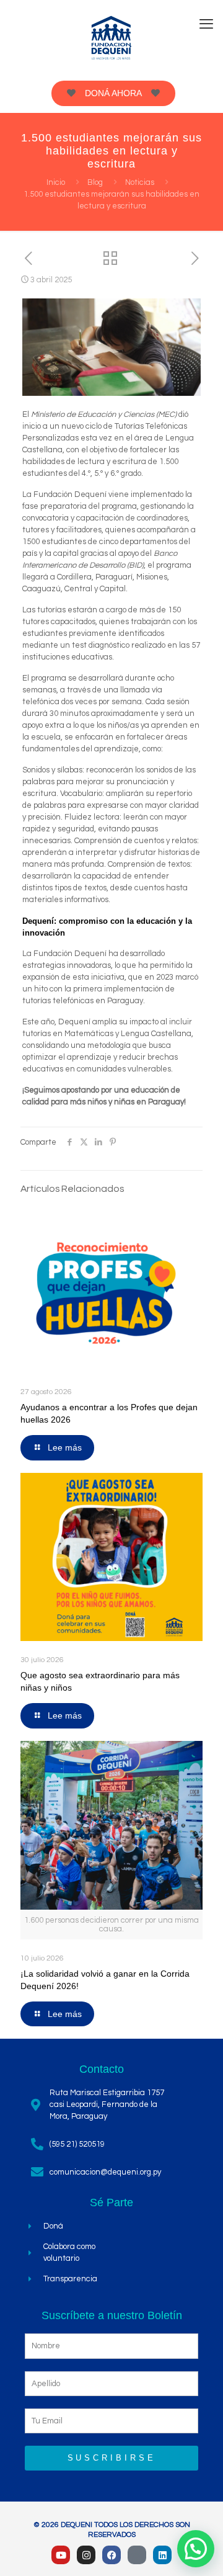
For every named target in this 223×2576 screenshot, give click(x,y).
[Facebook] (111, 2555)
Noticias (140, 182)
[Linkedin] (162, 2555)
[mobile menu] (206, 25)
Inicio (56, 182)
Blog (95, 182)
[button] (196, 2549)
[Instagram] (86, 2555)
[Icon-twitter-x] (137, 2555)
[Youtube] (61, 2555)
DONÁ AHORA (113, 93)
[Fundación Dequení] (111, 37)
